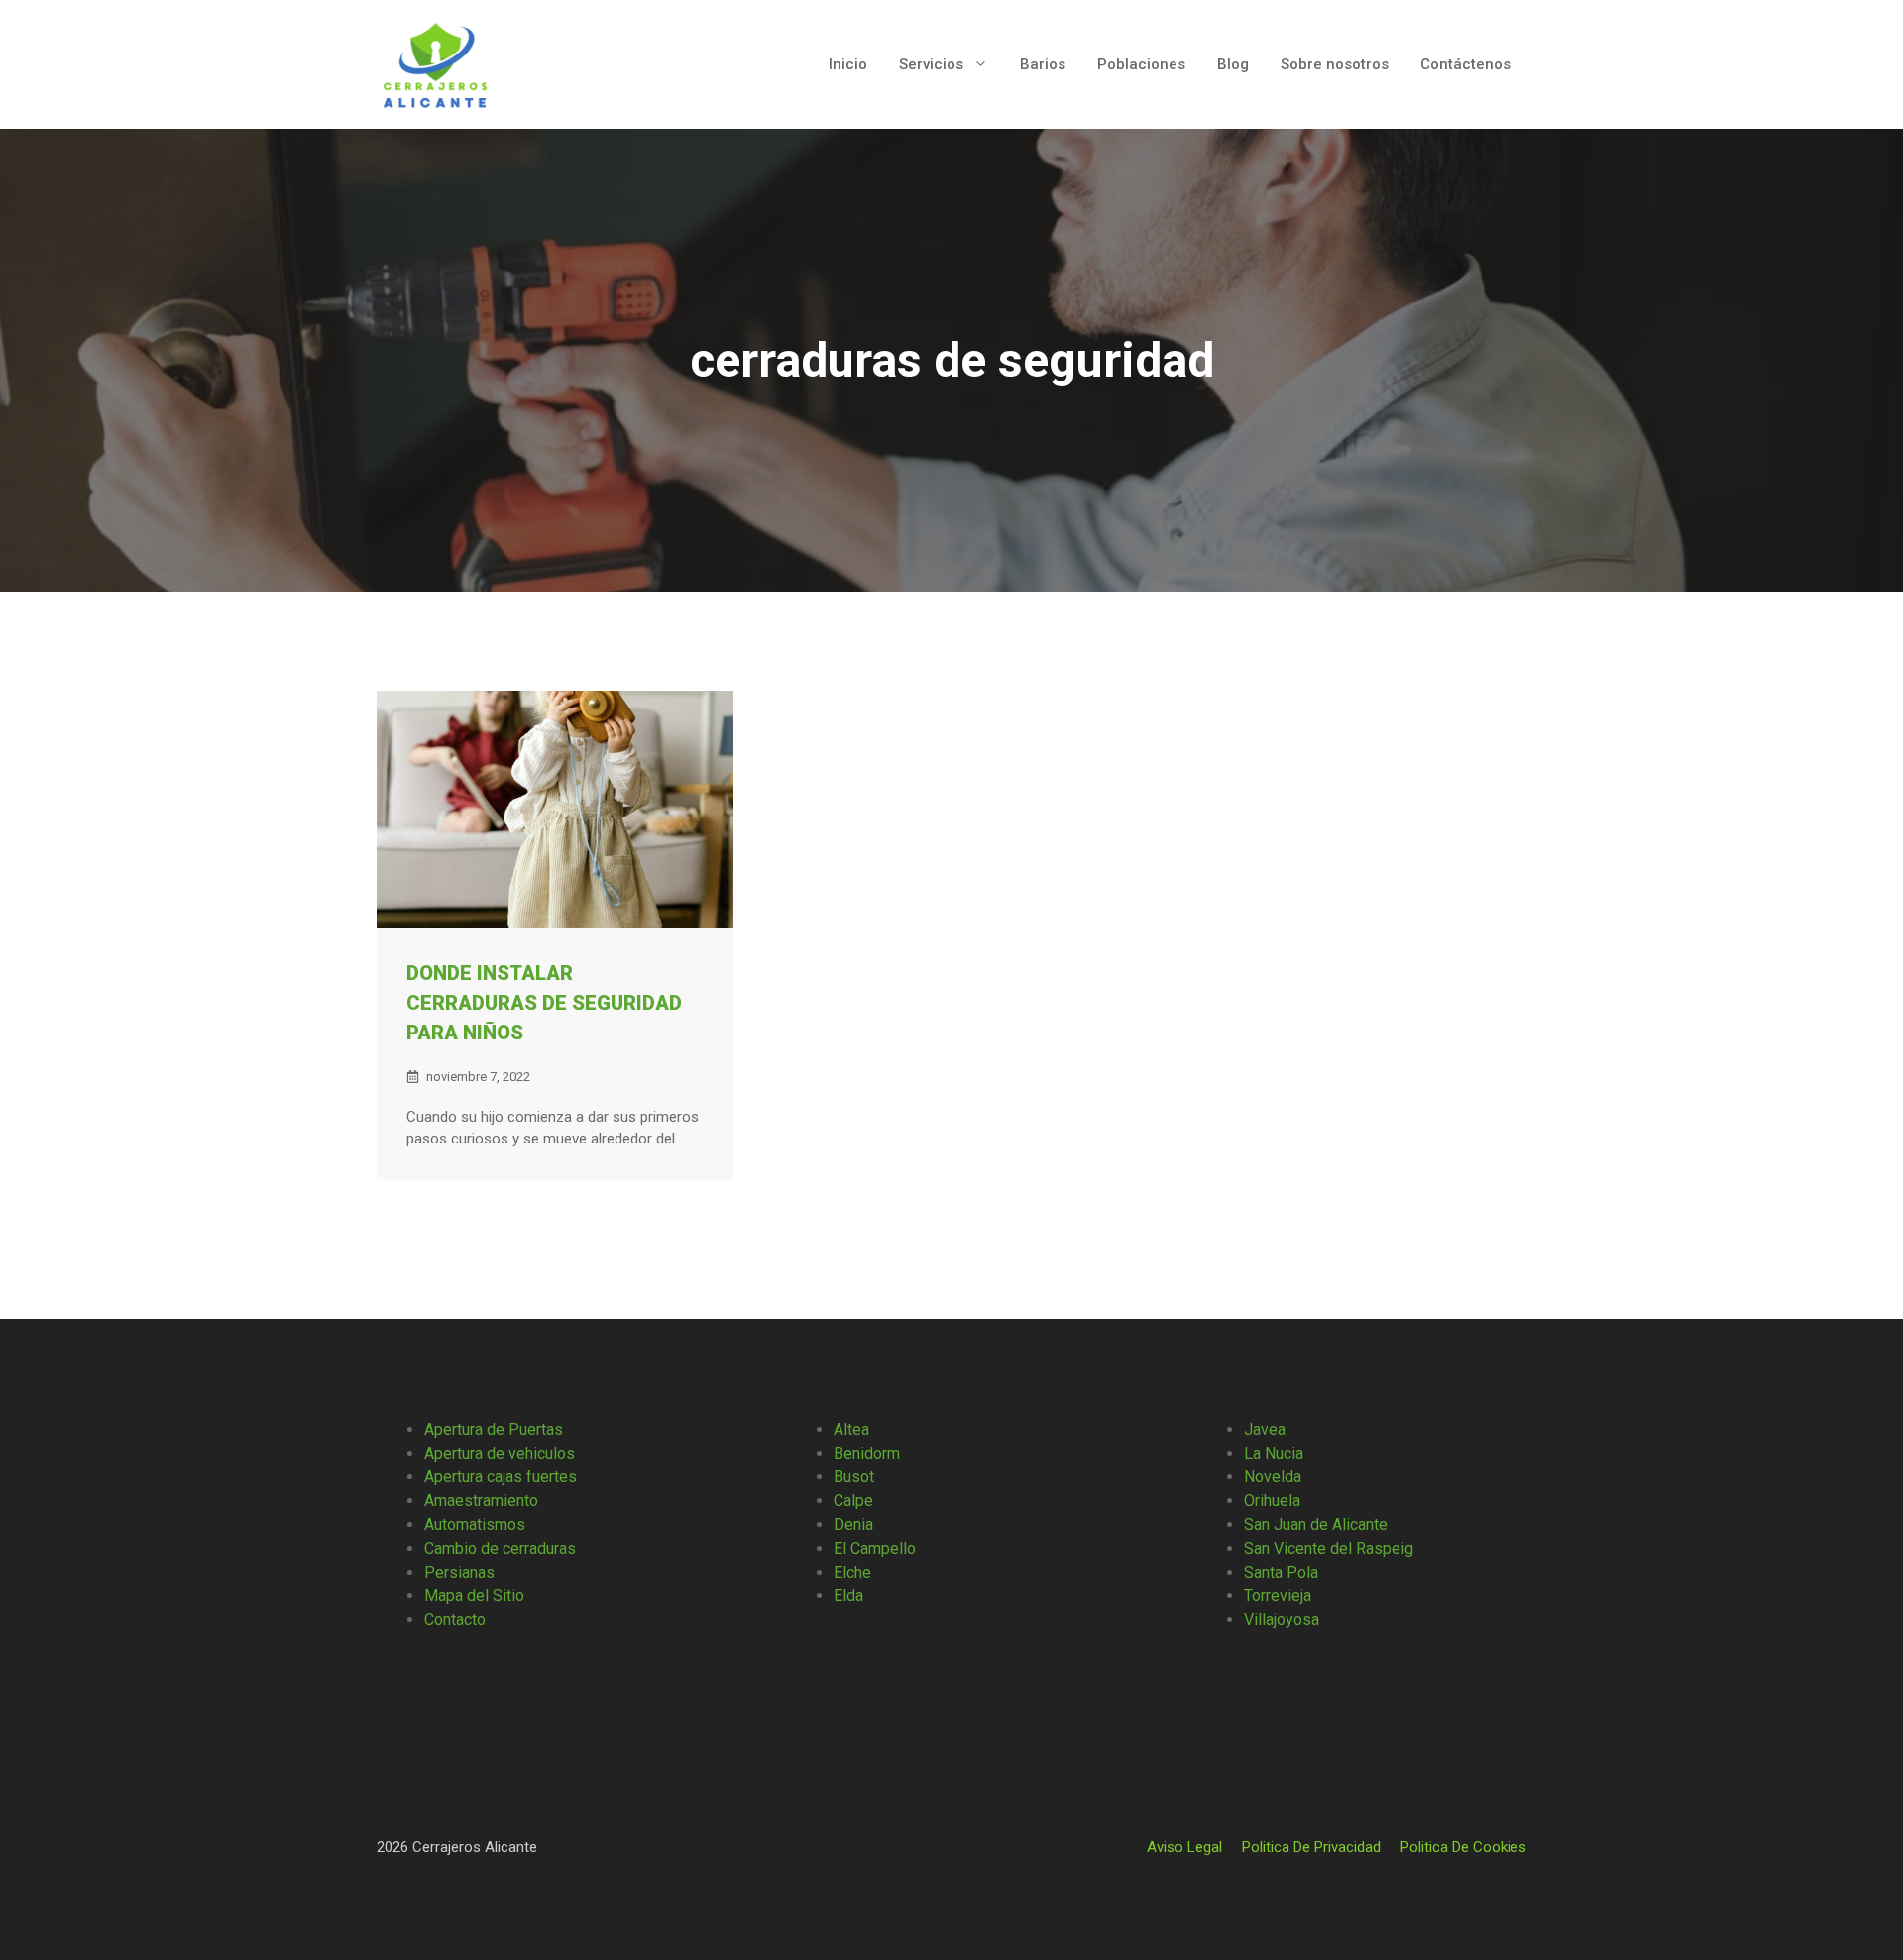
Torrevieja (1278, 1596)
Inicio (848, 64)
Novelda (1273, 1477)
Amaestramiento (481, 1501)
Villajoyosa (1282, 1620)
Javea (1265, 1429)
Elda (848, 1596)
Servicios (931, 64)
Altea (851, 1429)
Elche (852, 1572)
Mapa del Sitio (474, 1596)
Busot (854, 1477)
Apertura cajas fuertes (501, 1477)
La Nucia (1274, 1453)
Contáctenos (1465, 64)
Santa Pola (1281, 1572)
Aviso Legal (1184, 1847)
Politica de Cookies (1463, 1847)
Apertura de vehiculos (500, 1453)
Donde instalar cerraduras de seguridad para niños (544, 1003)
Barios (1043, 64)
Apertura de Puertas (494, 1429)
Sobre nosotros (1335, 64)
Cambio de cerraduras (500, 1548)
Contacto (455, 1620)
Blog (1233, 64)
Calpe (853, 1501)
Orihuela (1272, 1501)
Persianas (459, 1572)
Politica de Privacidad (1311, 1847)
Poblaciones (1141, 64)
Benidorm (867, 1453)
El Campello (875, 1548)
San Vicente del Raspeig (1329, 1548)
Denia (853, 1524)
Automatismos (475, 1524)
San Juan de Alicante (1316, 1524)
